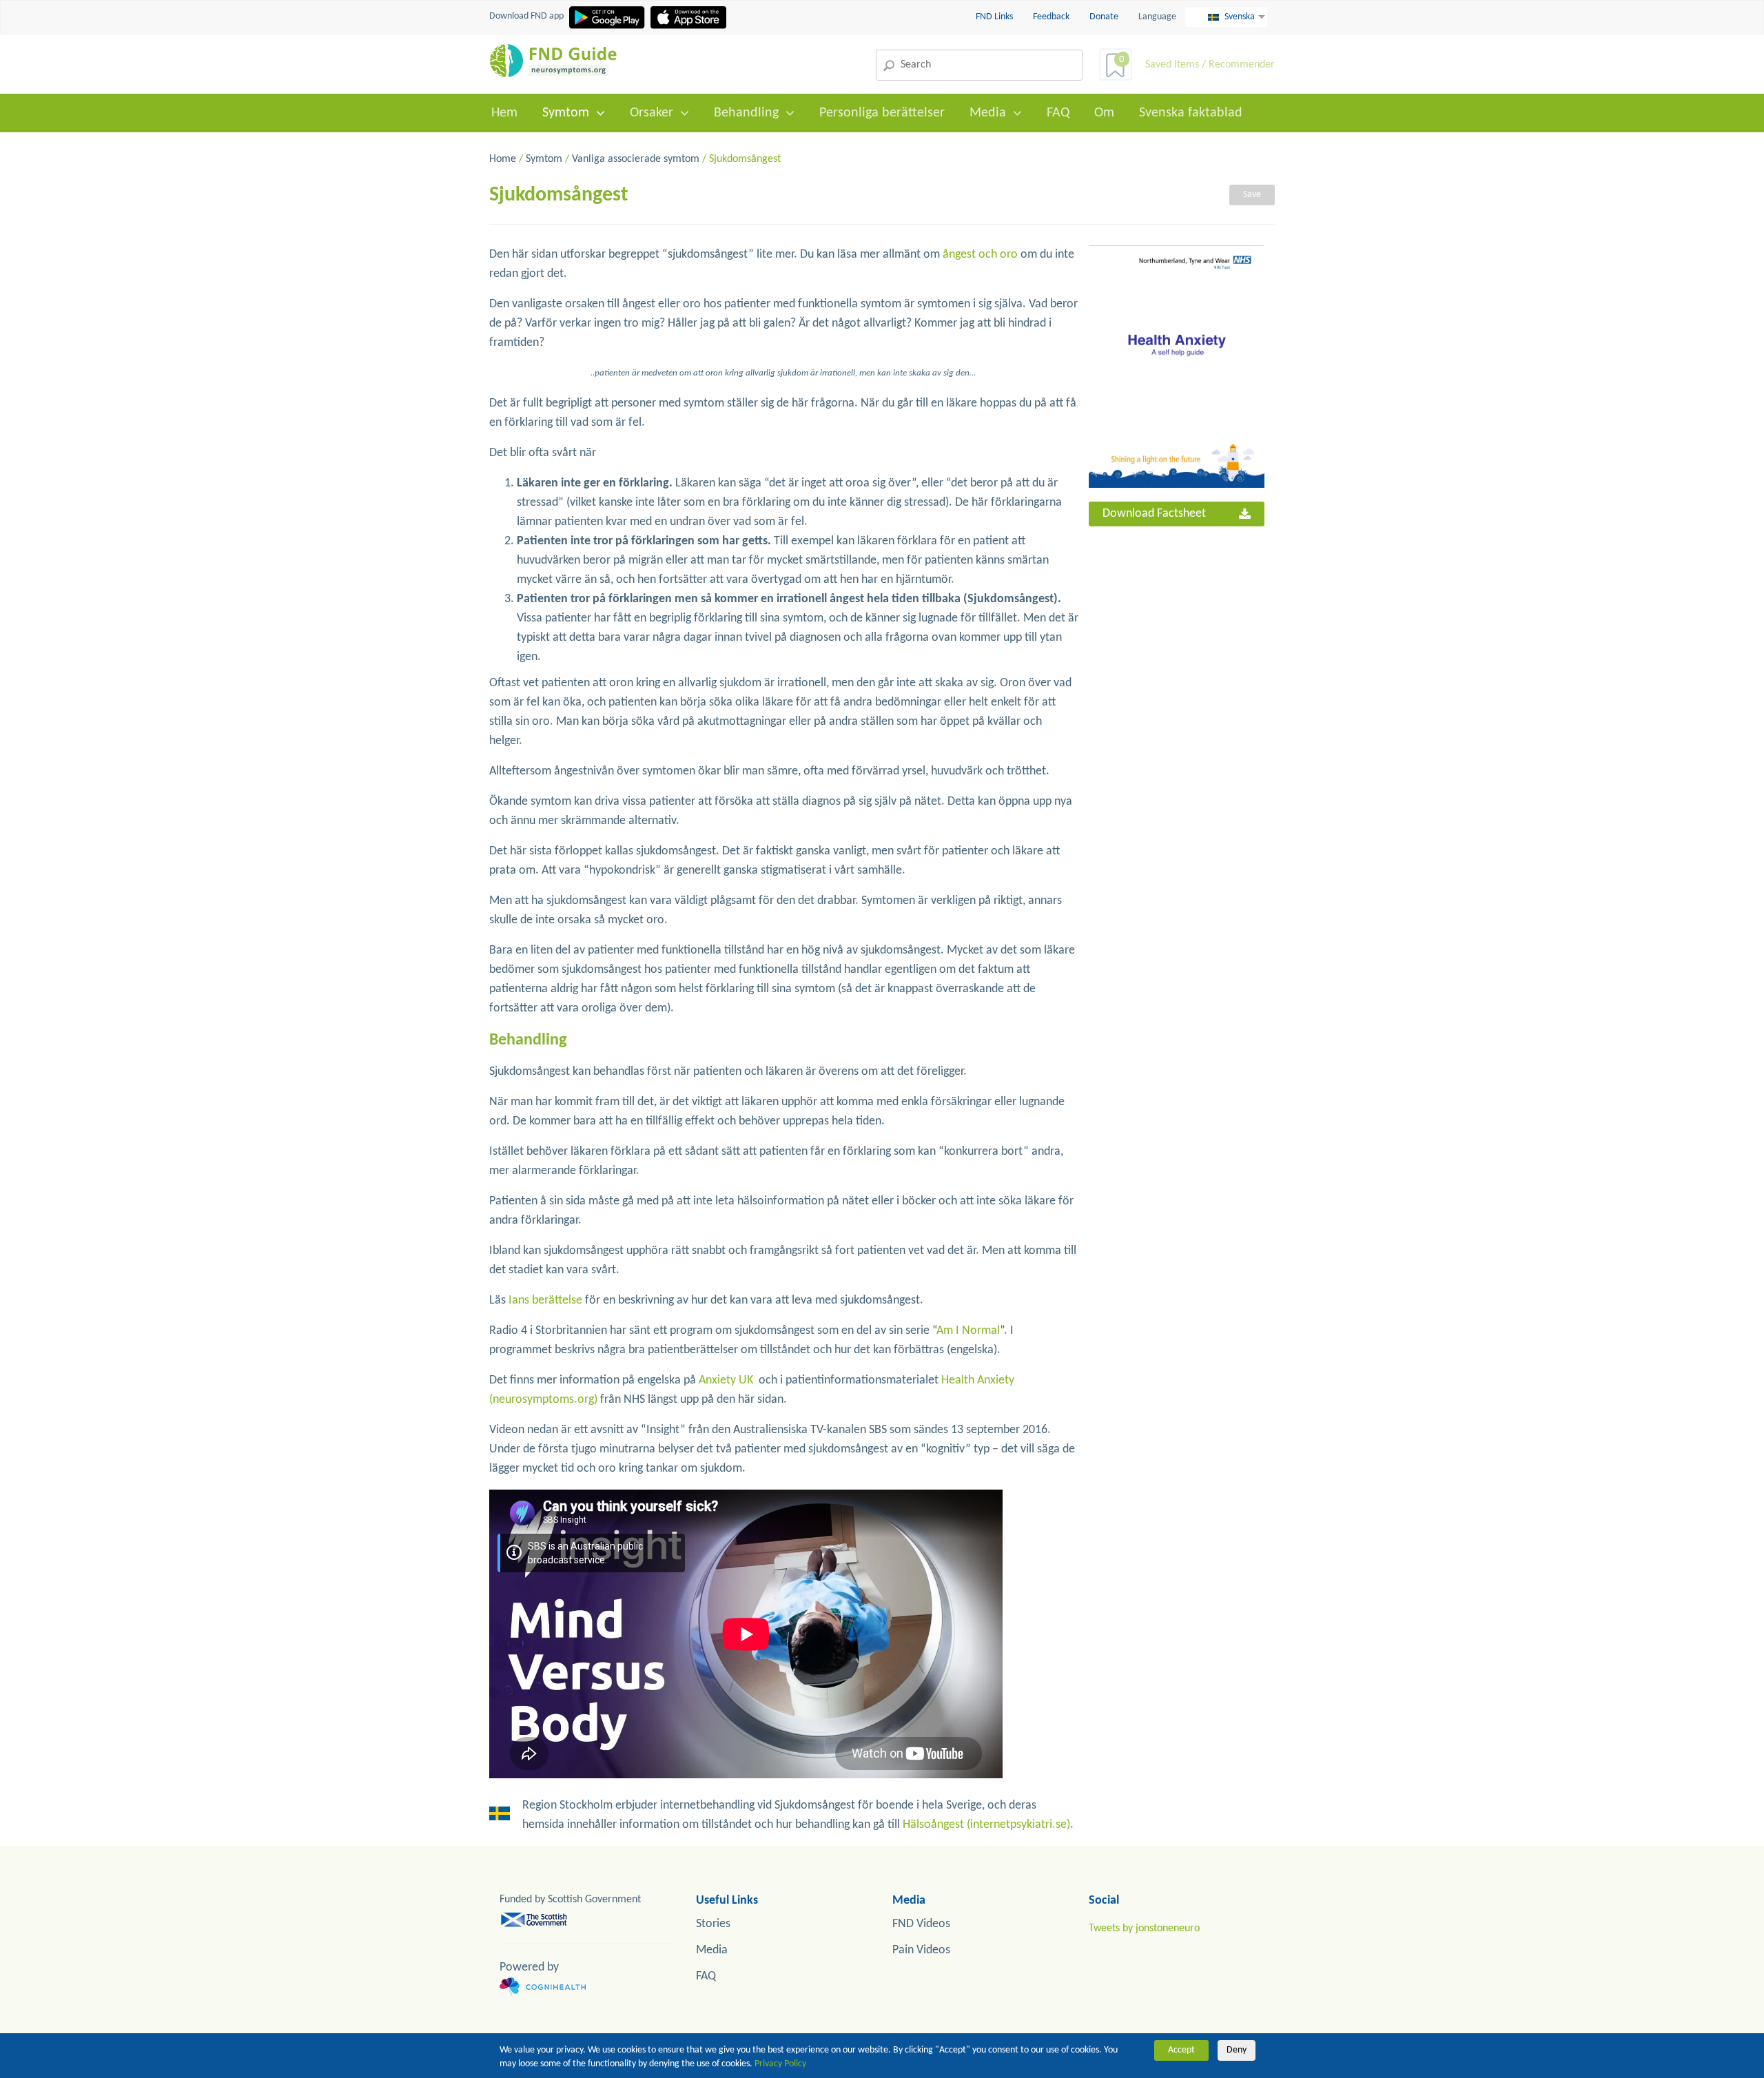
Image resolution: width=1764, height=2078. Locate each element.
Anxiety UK (726, 1380)
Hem (504, 113)
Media (988, 113)
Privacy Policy (780, 2064)
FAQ (1058, 113)
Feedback (1052, 17)
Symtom (566, 113)
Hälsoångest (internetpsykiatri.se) (986, 1825)
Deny (1237, 2050)
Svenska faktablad (1191, 113)
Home (503, 159)
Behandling (746, 113)
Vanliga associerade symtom (636, 159)
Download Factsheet (1154, 514)
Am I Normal (968, 1331)
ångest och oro (980, 255)
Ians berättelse (545, 1300)
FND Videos (921, 1924)
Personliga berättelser (882, 113)
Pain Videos (921, 1950)
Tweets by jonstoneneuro (1144, 1928)
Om (1104, 113)
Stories (713, 1924)
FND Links (995, 17)
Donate (1104, 17)
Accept (1181, 2050)
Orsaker (652, 113)
